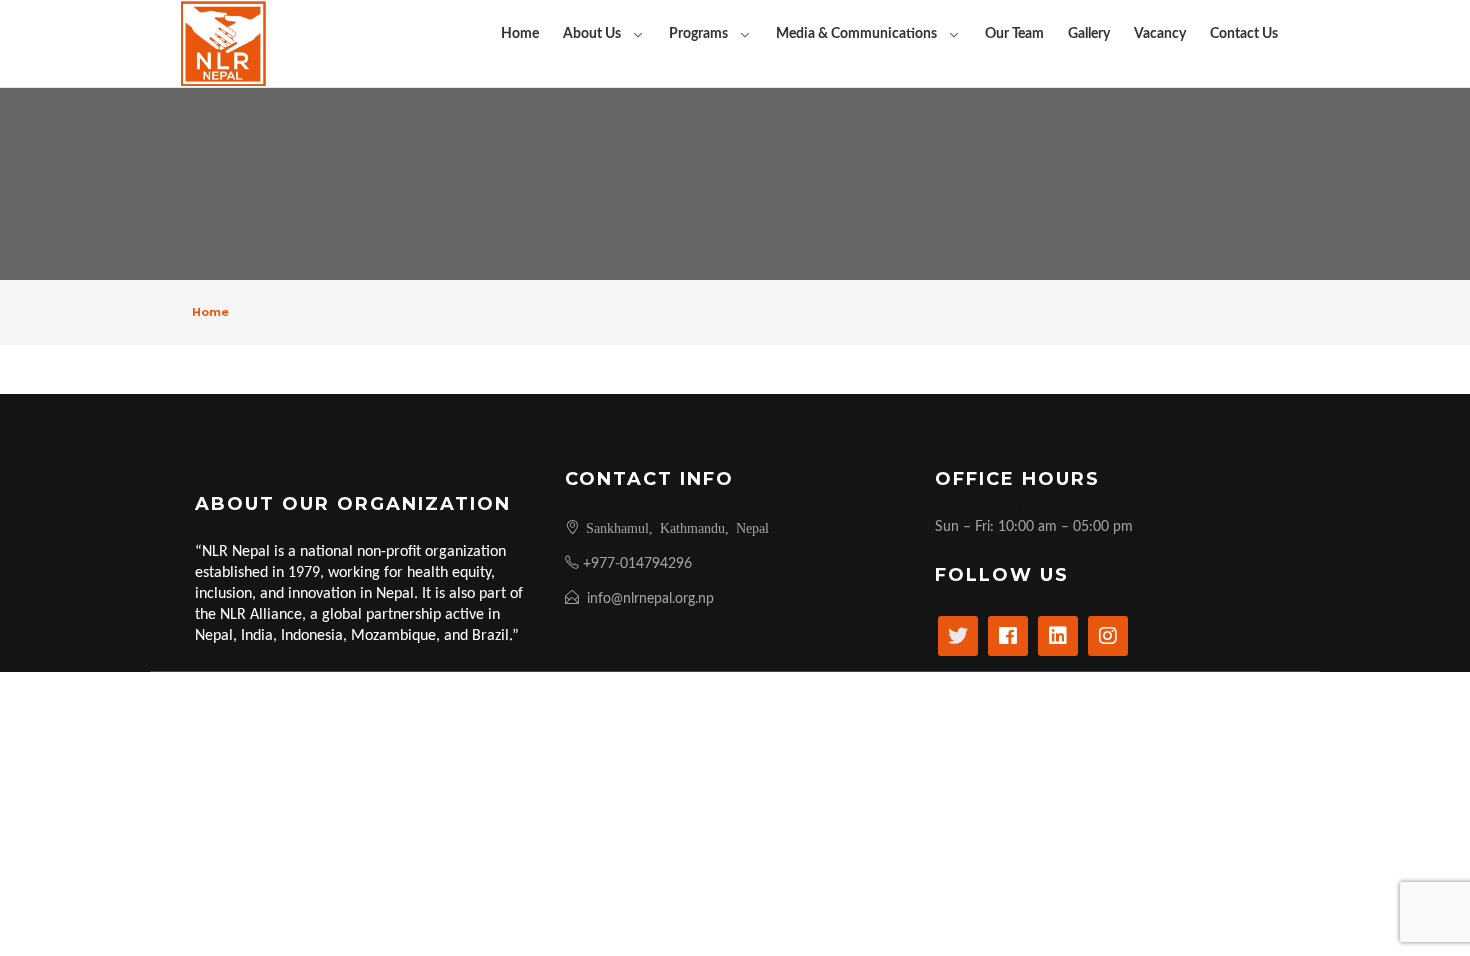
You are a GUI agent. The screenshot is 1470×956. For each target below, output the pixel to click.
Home (520, 34)
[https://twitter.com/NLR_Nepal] (958, 636)
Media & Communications (856, 34)
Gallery (1089, 34)
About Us (592, 34)
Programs (698, 34)
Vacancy (1160, 34)
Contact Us (1244, 34)
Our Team (1014, 34)
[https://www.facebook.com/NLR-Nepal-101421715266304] (1008, 636)
